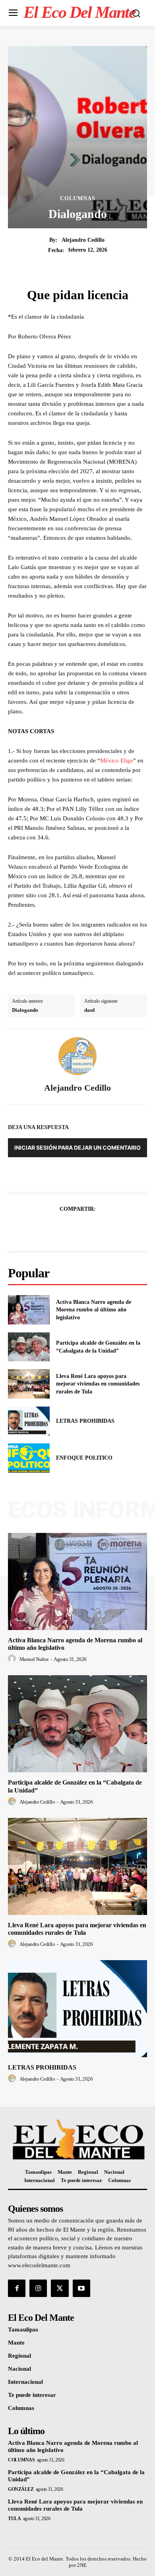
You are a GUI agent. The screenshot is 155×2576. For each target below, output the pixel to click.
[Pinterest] (87, 1228)
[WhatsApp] (105, 1228)
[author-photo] (13, 1659)
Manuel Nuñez (34, 1659)
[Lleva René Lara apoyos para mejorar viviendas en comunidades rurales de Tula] (29, 1384)
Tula (14, 2519)
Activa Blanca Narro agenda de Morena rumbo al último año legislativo (94, 1310)
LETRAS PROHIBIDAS (85, 1421)
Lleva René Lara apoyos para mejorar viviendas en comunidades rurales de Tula (98, 1384)
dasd (89, 1010)
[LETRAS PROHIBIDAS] (29, 1421)
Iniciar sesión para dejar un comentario (77, 1148)
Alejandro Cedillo (83, 240)
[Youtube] (81, 2288)
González (21, 2489)
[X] (68, 1228)
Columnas (78, 199)
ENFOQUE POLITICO (84, 1458)
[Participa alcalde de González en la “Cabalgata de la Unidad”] (29, 1347)
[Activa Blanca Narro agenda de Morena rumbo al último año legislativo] (29, 1310)
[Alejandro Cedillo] (77, 1056)
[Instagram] (38, 2288)
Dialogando (25, 1010)
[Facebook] (50, 1228)
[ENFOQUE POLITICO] (29, 1458)
